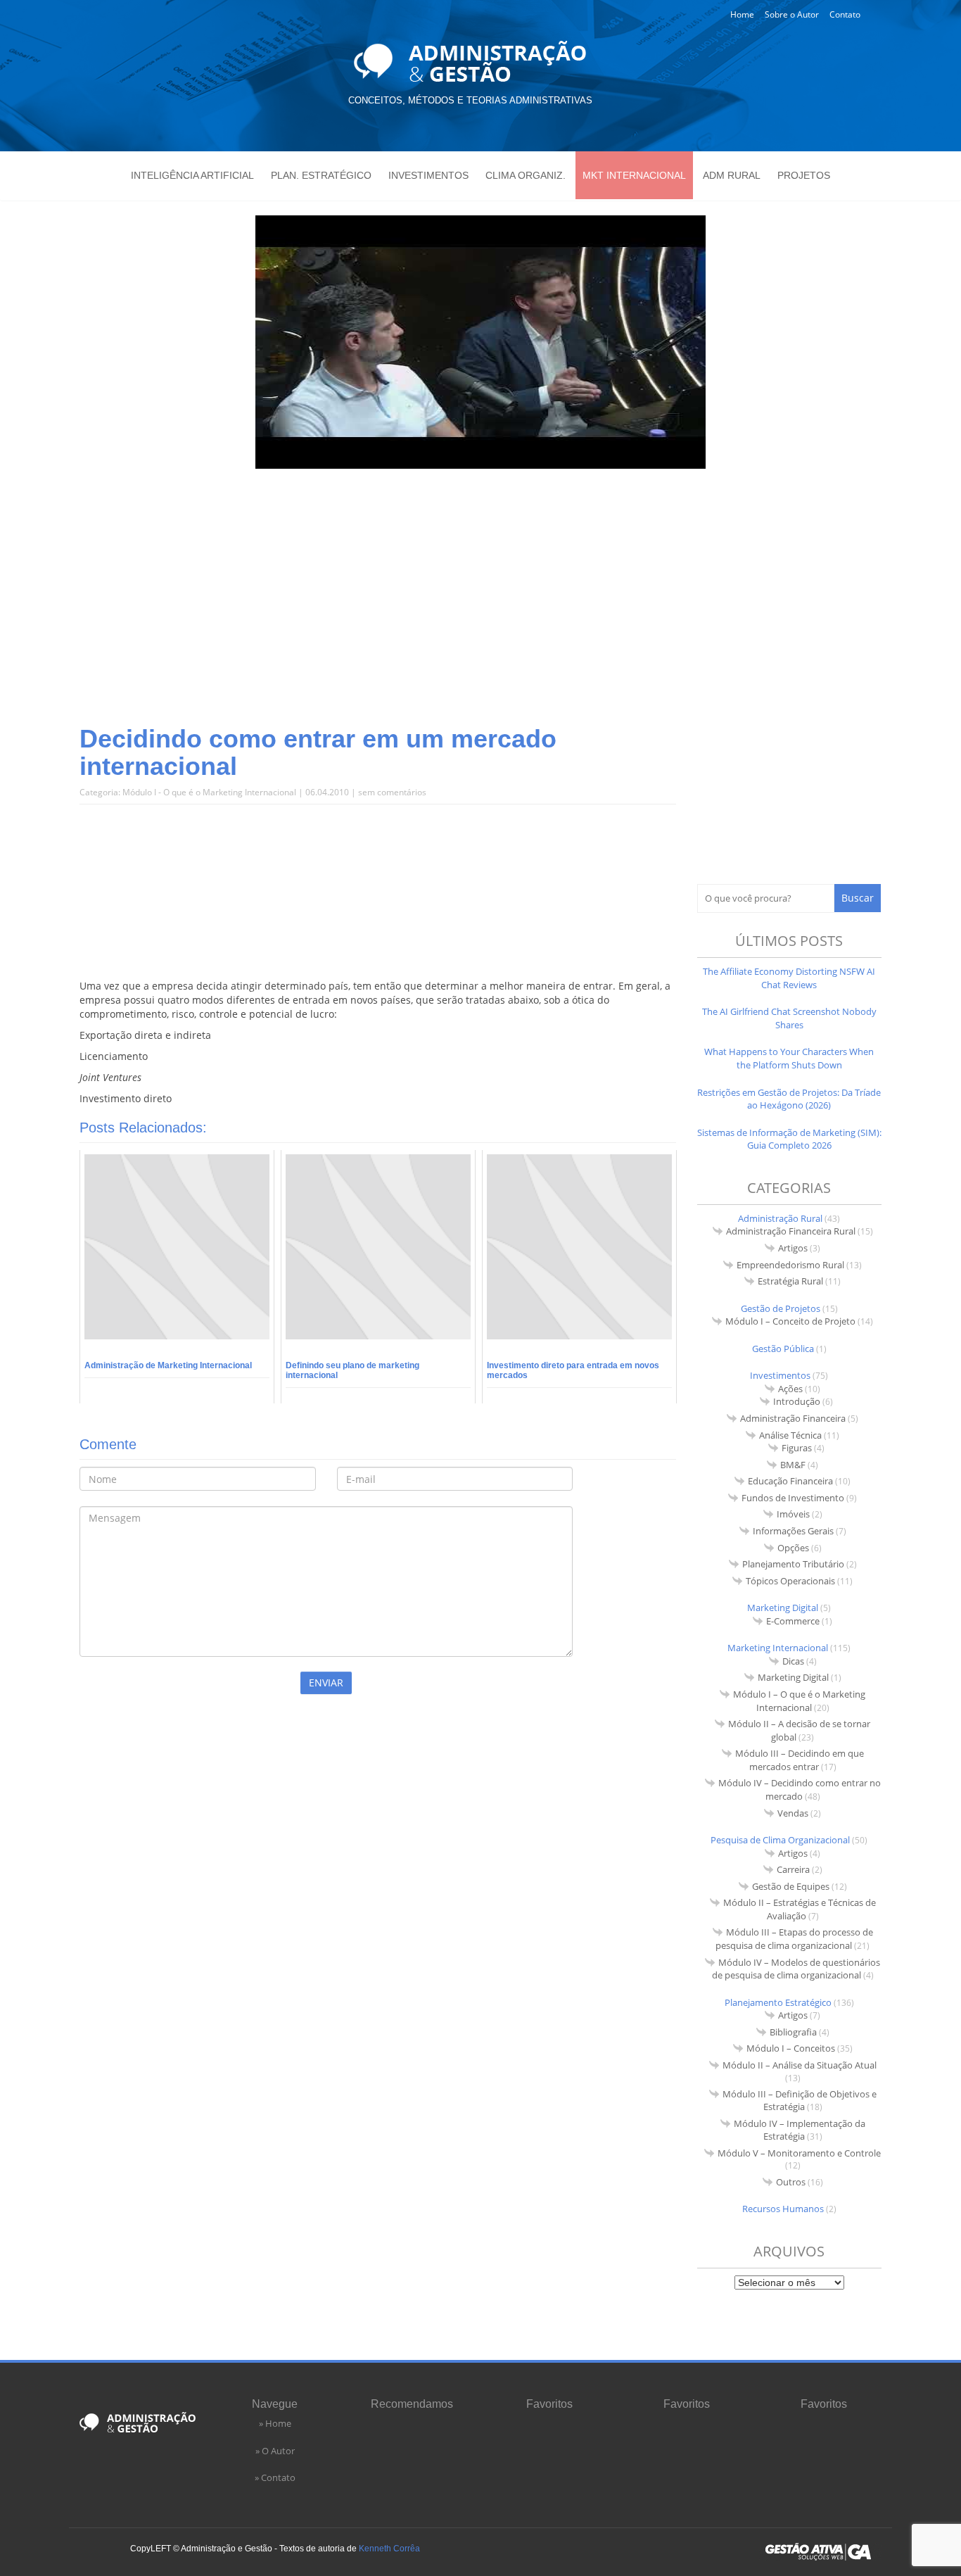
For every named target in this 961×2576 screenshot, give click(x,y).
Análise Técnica (790, 1435)
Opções (793, 1548)
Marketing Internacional (778, 1648)
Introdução (797, 1401)
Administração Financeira (793, 1418)
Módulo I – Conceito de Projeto (790, 1321)
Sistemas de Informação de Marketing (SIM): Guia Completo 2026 (789, 1139)
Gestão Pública (783, 1349)
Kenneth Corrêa (389, 2549)
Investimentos (428, 175)
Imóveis (793, 1514)
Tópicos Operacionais (790, 1581)
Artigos (793, 1248)
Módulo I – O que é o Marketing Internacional (799, 1701)
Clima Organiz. (526, 175)
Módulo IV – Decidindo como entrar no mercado (800, 1789)
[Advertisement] (480, 612)
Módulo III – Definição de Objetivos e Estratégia (800, 2101)
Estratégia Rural (790, 1281)
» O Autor (275, 2451)
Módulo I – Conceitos (791, 2048)
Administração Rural (780, 1218)
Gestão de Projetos (781, 1308)
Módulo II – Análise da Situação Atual (800, 2065)
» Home (275, 2423)
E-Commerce (793, 1621)
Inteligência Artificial (192, 175)
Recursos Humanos (783, 2209)
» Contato (275, 2477)
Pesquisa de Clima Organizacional (780, 1840)
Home (742, 14)
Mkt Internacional (634, 175)
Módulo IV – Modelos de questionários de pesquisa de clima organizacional (796, 1969)
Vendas (793, 1813)
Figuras (797, 1448)
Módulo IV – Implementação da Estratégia (800, 2130)
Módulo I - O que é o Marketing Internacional (209, 792)
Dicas (793, 1661)
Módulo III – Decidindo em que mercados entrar (800, 1760)
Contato (845, 14)
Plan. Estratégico (321, 175)
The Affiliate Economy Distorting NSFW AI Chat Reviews (789, 978)
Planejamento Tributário (793, 1564)
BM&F (793, 1465)
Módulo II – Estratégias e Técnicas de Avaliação (800, 1909)
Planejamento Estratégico (778, 2002)
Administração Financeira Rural (791, 1231)
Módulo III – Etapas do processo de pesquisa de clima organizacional (794, 1939)
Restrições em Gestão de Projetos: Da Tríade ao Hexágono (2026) (789, 1099)
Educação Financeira (790, 1481)
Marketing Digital (783, 1608)
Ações (790, 1389)
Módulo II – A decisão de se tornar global (799, 1730)
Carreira (793, 1869)
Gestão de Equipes (791, 1886)
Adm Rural (732, 175)
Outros (791, 2182)
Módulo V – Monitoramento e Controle (799, 2153)
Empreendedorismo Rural (790, 1265)
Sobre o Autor (792, 14)
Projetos (804, 175)
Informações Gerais (793, 1531)
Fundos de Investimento (793, 1498)
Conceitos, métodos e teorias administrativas (470, 100)
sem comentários (392, 792)
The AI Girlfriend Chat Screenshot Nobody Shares (789, 1018)
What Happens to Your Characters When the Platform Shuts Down (789, 1058)
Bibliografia (793, 2032)
